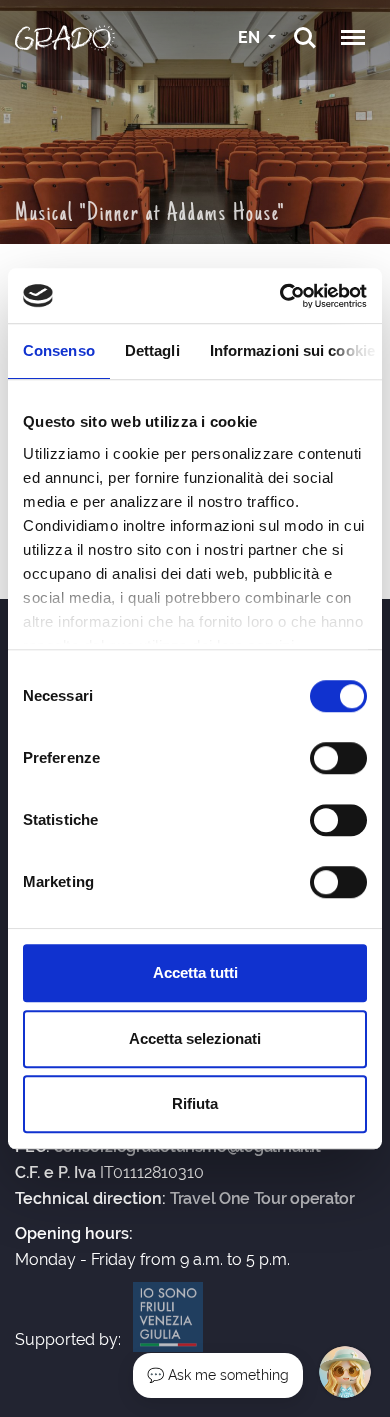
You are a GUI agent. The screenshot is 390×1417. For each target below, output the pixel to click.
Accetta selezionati (195, 1038)
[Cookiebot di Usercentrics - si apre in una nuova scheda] (280, 296)
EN (251, 37)
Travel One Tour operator (262, 1199)
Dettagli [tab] (152, 350)
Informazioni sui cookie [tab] (292, 350)
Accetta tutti (195, 972)
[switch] (338, 758)
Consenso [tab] (59, 350)
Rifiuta (195, 1103)
